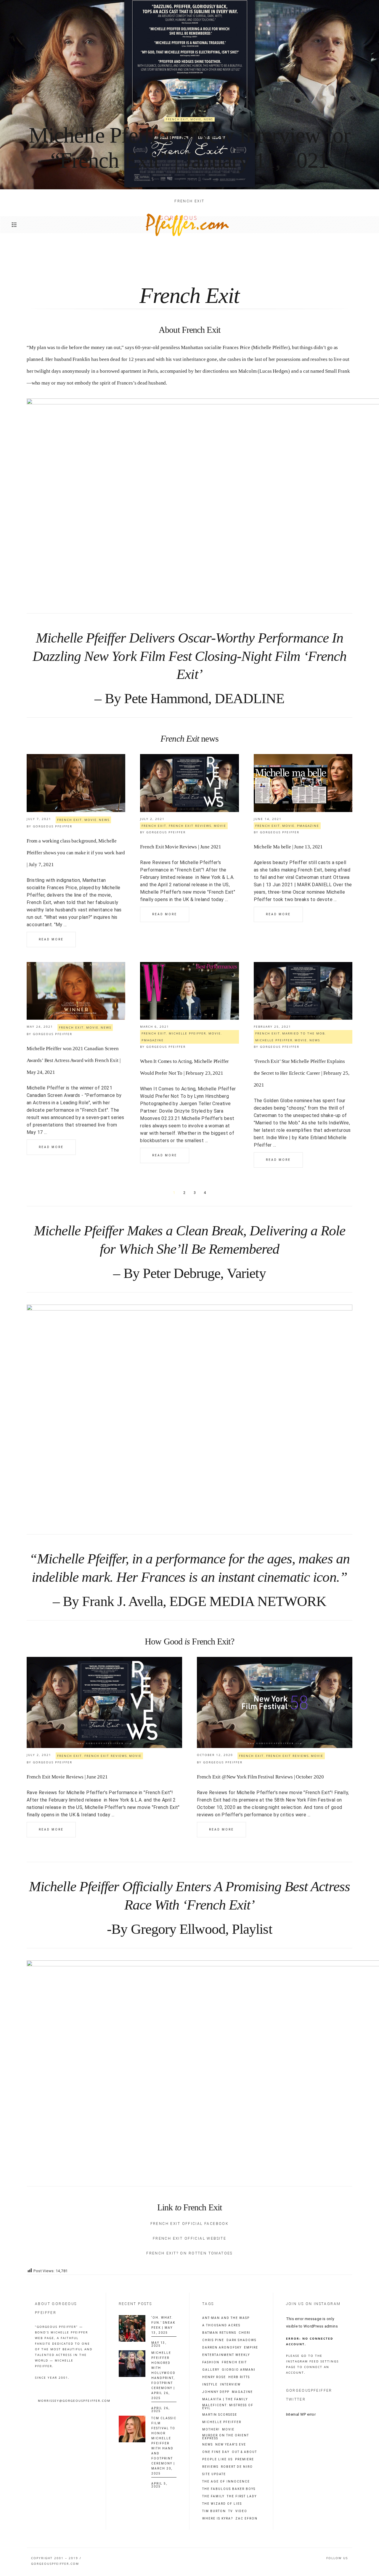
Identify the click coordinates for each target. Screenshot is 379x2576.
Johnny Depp (216, 2392)
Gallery (211, 2370)
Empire (251, 2348)
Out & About (244, 2452)
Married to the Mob (303, 1033)
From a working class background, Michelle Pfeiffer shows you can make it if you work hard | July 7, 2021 (76, 853)
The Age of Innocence (226, 2482)
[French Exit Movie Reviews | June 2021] (189, 783)
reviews (210, 2467)
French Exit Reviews (190, 826)
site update (214, 2474)
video (241, 2511)
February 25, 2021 (272, 1026)
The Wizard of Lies (222, 2504)
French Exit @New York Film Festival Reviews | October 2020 (260, 1777)
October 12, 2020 (215, 1755)
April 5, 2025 (159, 2485)
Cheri (245, 2333)
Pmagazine (308, 826)
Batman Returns (219, 2333)
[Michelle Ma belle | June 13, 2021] (303, 783)
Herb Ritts (239, 2377)
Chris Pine (213, 2340)
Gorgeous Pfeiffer (53, 826)
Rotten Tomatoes (211, 2253)
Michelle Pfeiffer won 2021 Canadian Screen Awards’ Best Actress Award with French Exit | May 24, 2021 (73, 1060)
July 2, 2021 (152, 819)
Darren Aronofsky (222, 2348)
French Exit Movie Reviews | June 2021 (181, 847)
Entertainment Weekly (226, 2355)
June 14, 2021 (268, 819)
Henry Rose (214, 2377)
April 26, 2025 (160, 2410)
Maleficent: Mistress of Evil (228, 2407)
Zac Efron (246, 2519)
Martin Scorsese (220, 2415)
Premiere (245, 2459)
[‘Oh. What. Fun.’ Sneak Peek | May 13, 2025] (132, 2328)
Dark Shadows (241, 2340)
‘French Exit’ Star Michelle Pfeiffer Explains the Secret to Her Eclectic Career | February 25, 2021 (302, 1073)
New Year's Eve (231, 2445)
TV (231, 2511)
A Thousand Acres (221, 2325)
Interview (230, 2385)
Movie (196, 119)
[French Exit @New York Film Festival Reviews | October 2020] (275, 1702)
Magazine (242, 2392)
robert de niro (237, 2467)
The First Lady (242, 2496)
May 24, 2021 (40, 1026)
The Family (213, 2496)
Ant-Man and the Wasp (226, 2318)
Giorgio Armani (239, 2370)
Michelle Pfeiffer (187, 1033)
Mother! (211, 2430)
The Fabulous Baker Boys (229, 2489)
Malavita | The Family (225, 2399)
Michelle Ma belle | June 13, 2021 (288, 847)
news (208, 2445)
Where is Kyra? (218, 2519)
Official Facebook (205, 2224)
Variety (246, 1273)
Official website (205, 2238)
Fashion (211, 2362)
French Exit (177, 119)
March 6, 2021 (155, 1026)
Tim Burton (214, 2511)
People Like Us (217, 2459)
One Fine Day (216, 2452)
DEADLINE (249, 698)
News (208, 119)
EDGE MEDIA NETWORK (248, 1601)
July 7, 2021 (39, 819)
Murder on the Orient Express (226, 2437)
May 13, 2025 (159, 2344)
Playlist (252, 1929)
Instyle (210, 2385)
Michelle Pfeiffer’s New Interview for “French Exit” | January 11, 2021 (189, 148)
